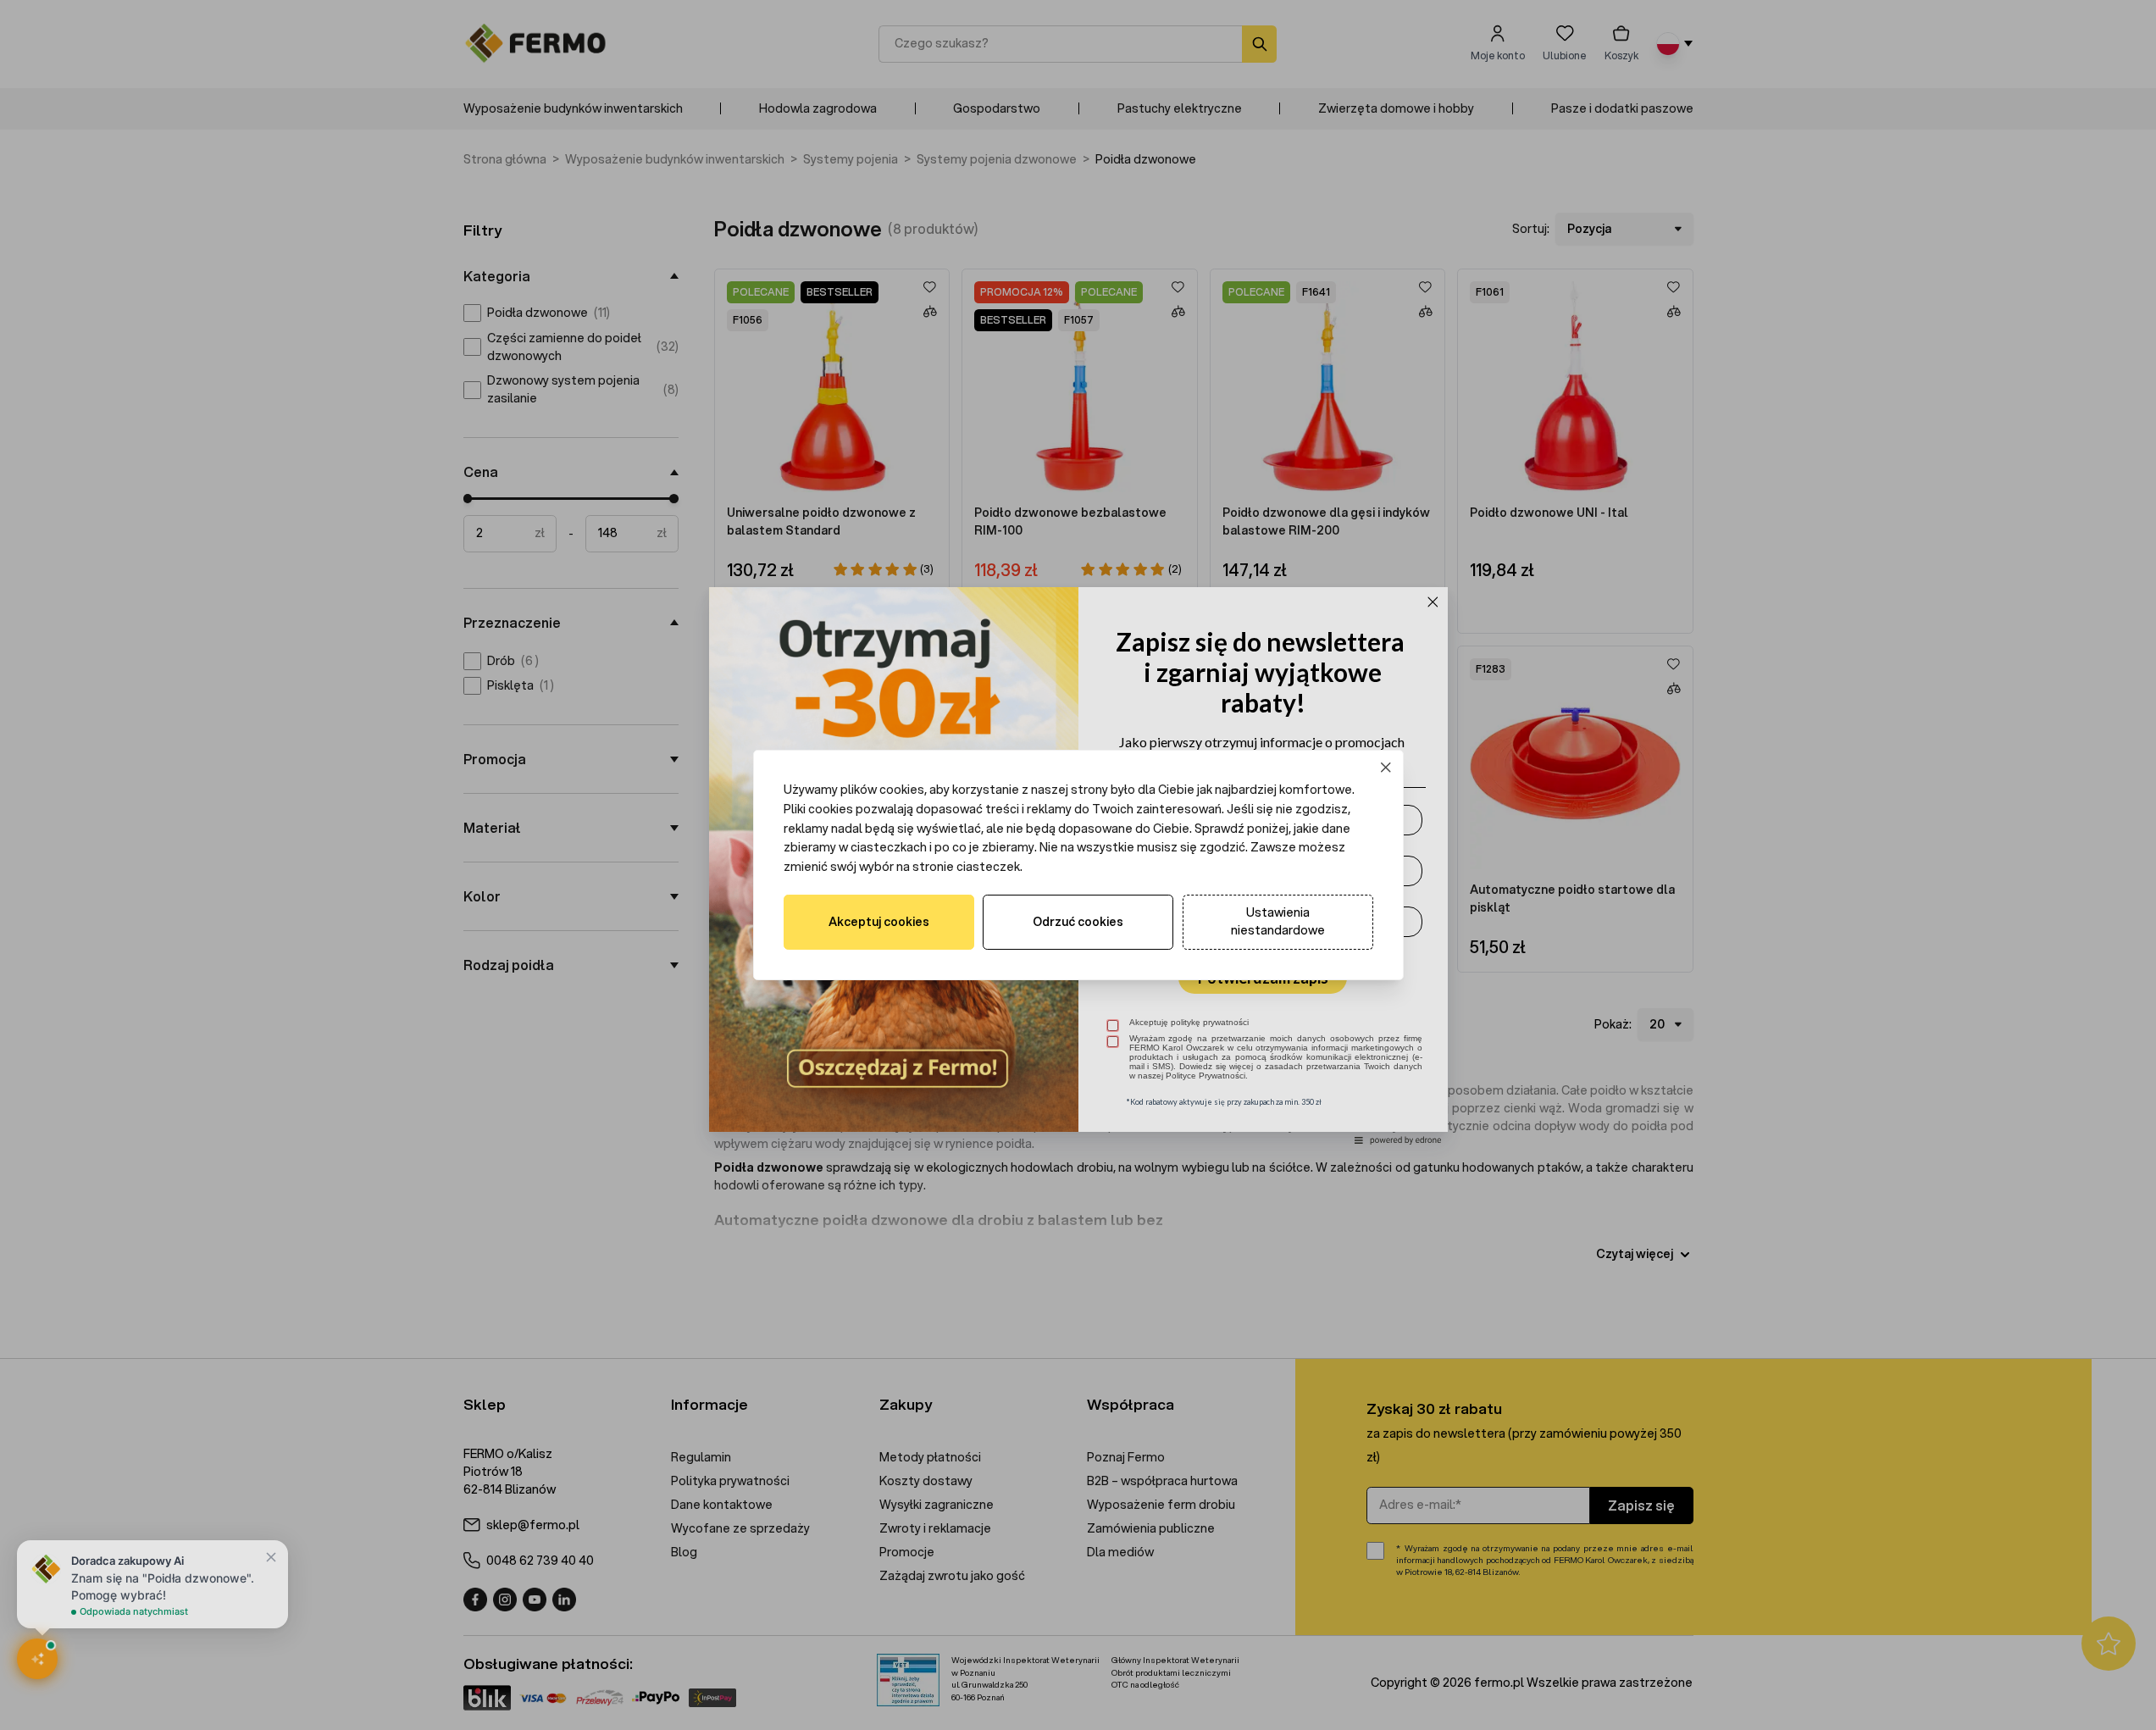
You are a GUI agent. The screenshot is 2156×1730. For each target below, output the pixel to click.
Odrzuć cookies (1078, 922)
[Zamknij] (1386, 768)
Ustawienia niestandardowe (1278, 921)
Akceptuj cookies (879, 922)
